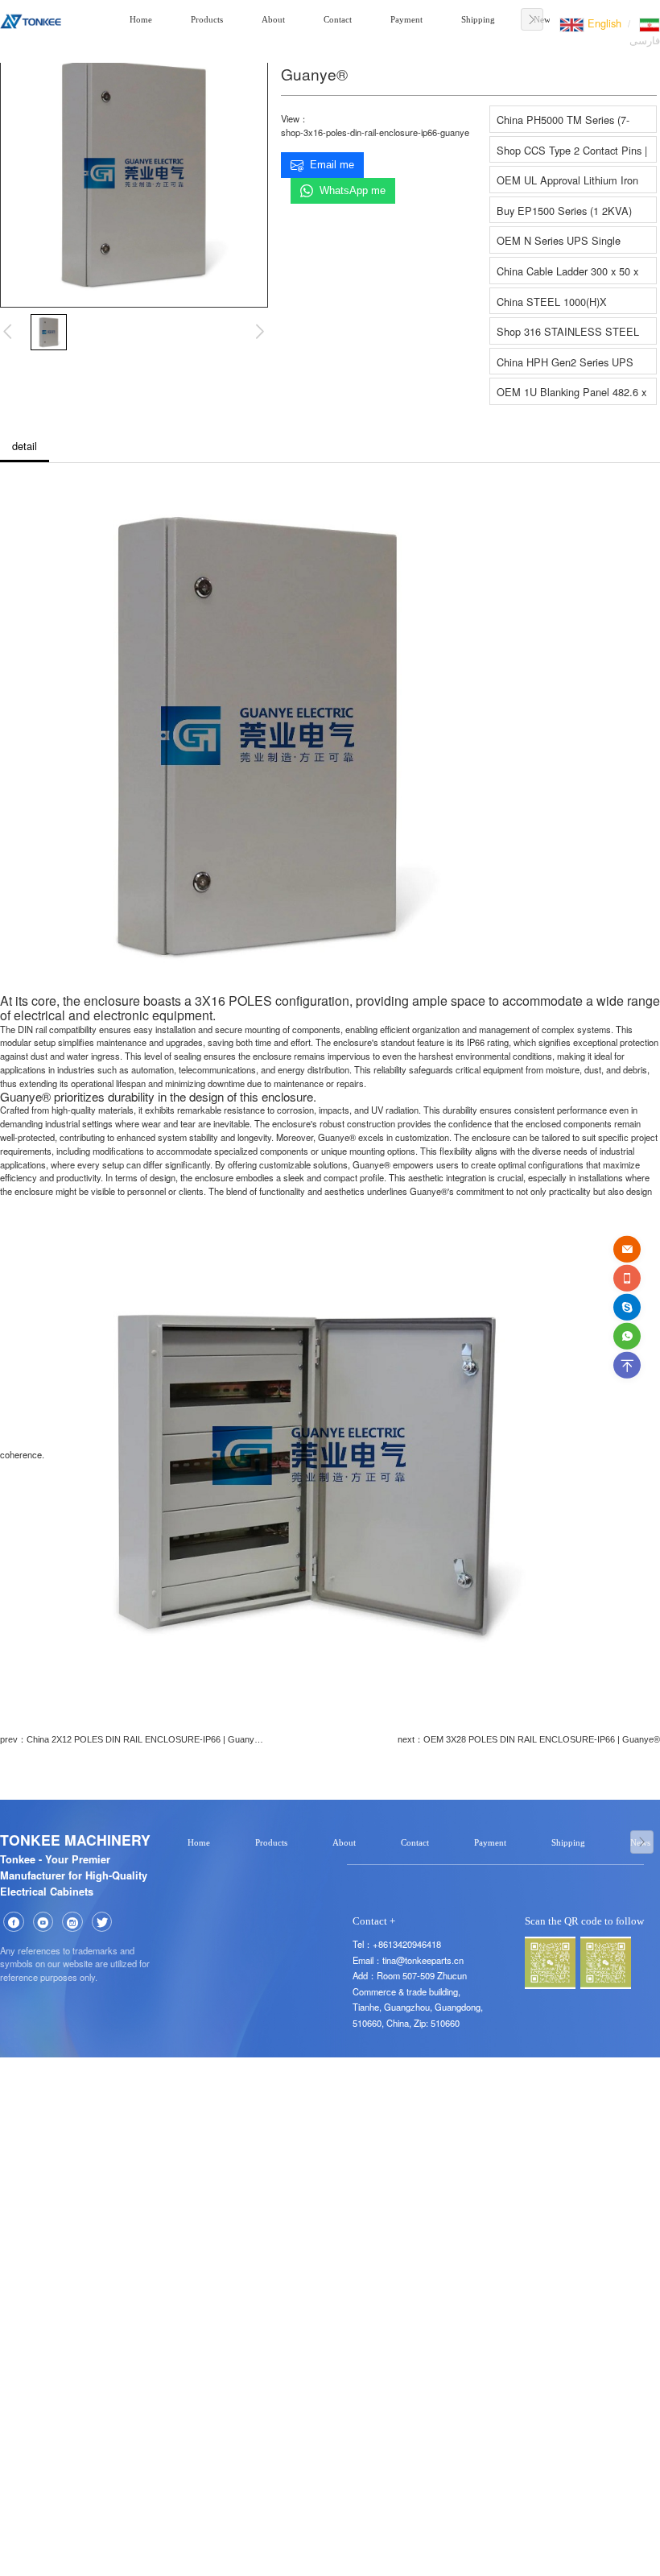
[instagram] (72, 1922)
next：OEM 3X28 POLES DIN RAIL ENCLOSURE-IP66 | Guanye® (529, 1739)
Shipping (478, 19)
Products (207, 19)
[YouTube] (43, 1922)
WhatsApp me (353, 190)
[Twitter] (102, 1922)
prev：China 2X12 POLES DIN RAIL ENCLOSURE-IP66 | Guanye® (132, 1739)
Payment (406, 19)
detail (25, 446)
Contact (338, 19)
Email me (332, 165)
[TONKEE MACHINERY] (31, 19)
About (273, 19)
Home (141, 19)
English (603, 23)
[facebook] (14, 1922)
